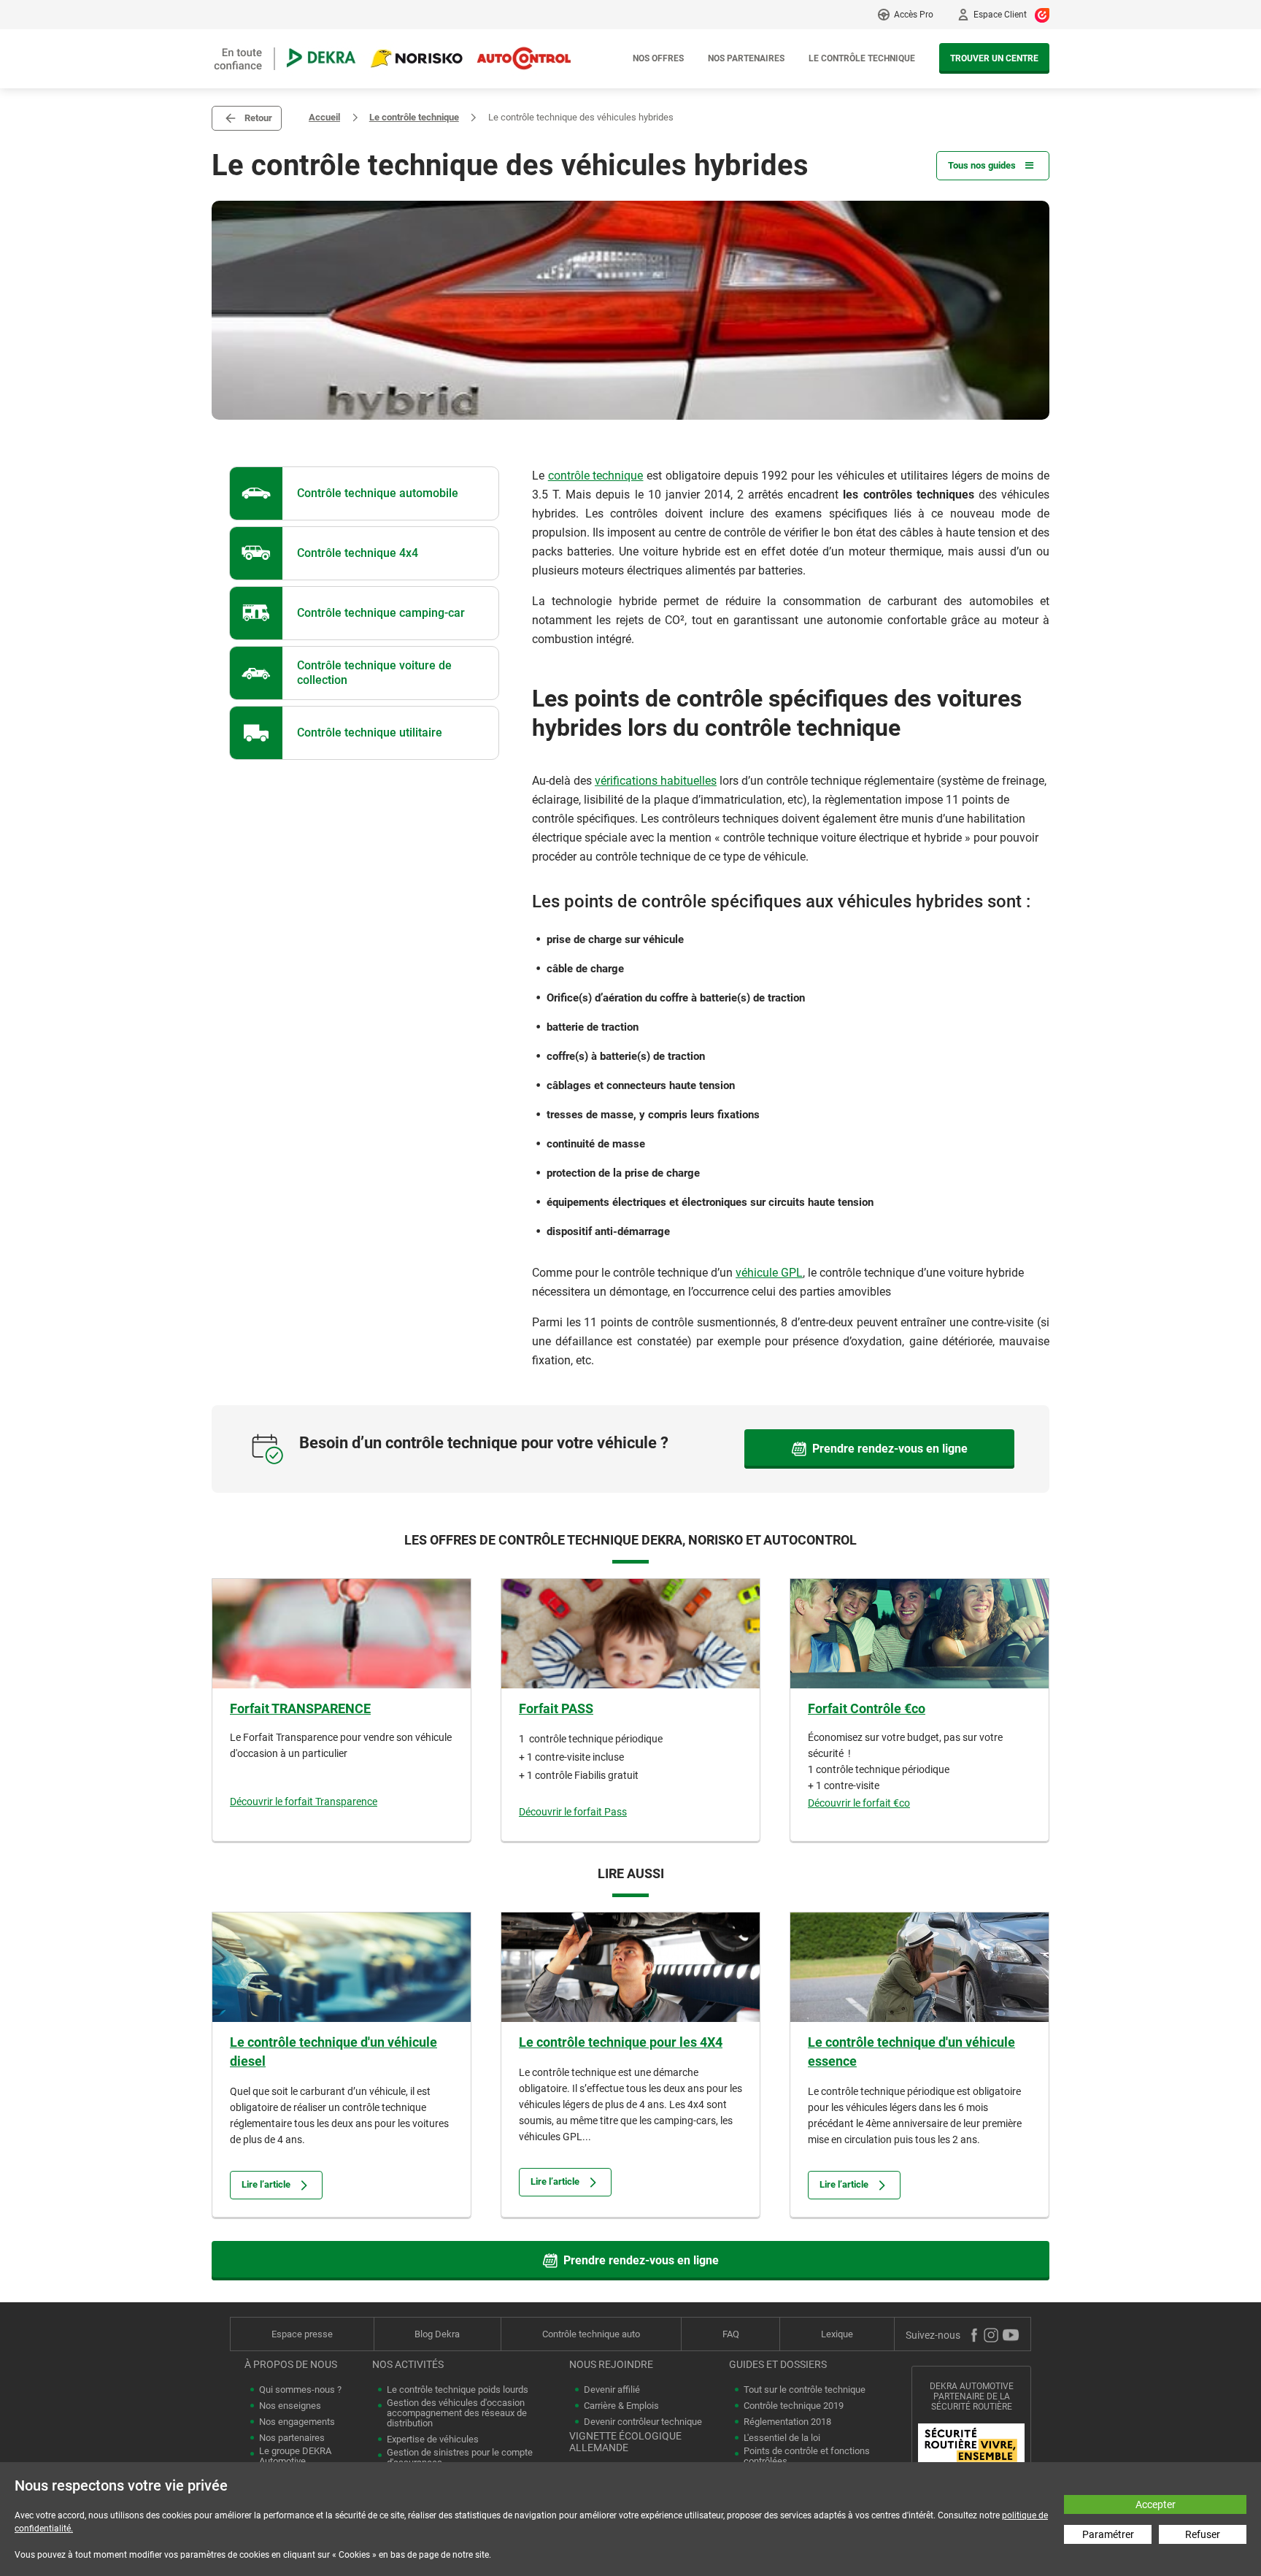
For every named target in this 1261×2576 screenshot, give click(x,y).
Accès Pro (914, 15)
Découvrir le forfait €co (859, 1803)
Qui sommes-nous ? (300, 2390)
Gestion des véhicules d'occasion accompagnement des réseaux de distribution (457, 2413)
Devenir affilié (612, 2390)
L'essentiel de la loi (782, 2438)
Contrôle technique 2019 (794, 2406)
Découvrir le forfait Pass (573, 1812)
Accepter (1156, 2504)
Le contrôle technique (862, 58)
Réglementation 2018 (787, 2422)
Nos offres (658, 58)
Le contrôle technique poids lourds (458, 2390)
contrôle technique (596, 476)
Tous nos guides (982, 165)
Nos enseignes (290, 2406)
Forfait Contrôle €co (867, 1708)
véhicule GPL (769, 1273)
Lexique (837, 2334)
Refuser (1203, 2534)
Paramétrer (1108, 2534)
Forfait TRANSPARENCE (300, 1708)
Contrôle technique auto (591, 2334)
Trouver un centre (994, 58)
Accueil (324, 117)
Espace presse (302, 2334)
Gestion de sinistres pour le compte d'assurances (460, 2458)
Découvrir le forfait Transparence (304, 1802)
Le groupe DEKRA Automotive (295, 2456)
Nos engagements (297, 2422)
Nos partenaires (746, 58)
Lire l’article (266, 2184)
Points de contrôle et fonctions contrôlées (807, 2456)
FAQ (731, 2334)
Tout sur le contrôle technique (805, 2390)
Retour (258, 118)
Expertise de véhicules (433, 2439)
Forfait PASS (556, 1708)
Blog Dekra (437, 2334)
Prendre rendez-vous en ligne (890, 1449)
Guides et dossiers (778, 2364)
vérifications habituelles (656, 781)
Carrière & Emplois (621, 2406)
